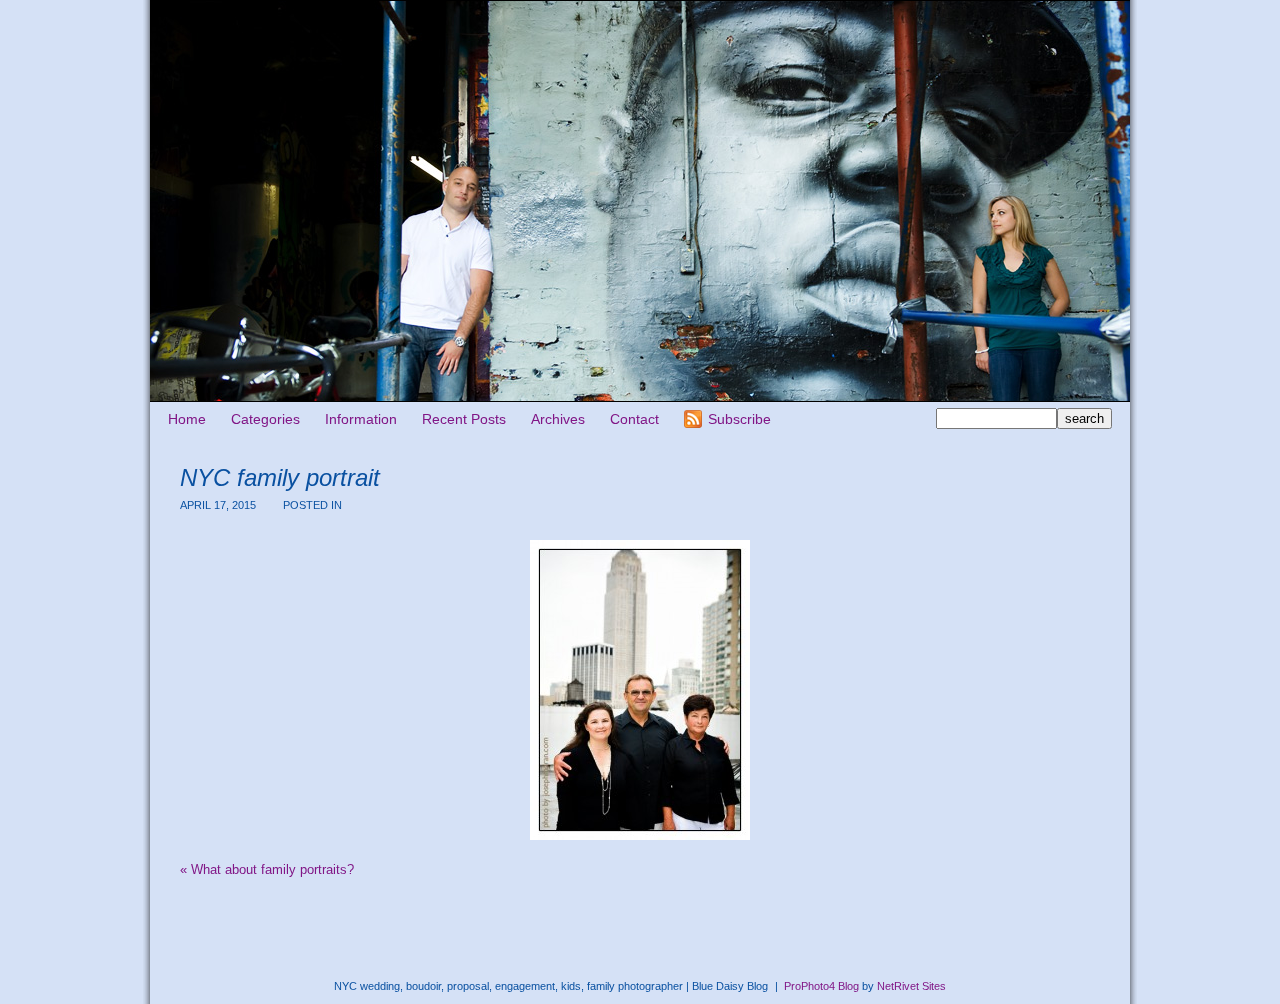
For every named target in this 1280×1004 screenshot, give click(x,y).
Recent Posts (464, 419)
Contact (634, 419)
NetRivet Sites (911, 986)
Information (361, 419)
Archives (558, 419)
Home (187, 419)
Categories (265, 419)
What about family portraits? (267, 869)
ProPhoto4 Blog (821, 986)
